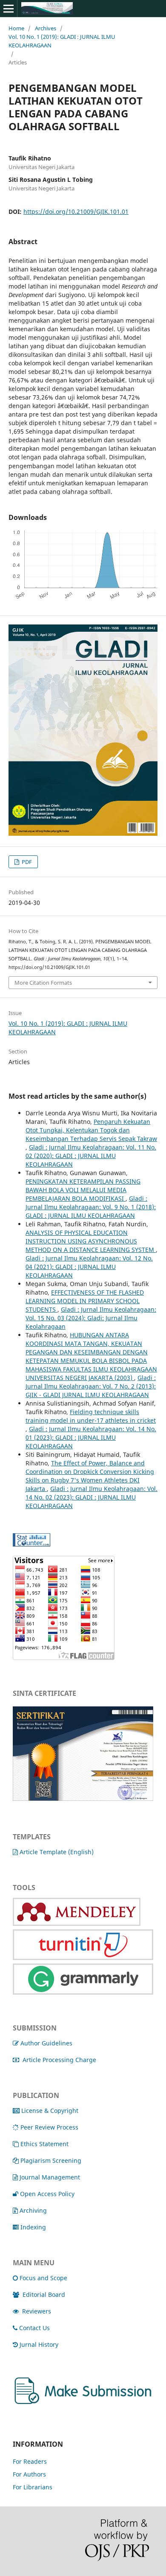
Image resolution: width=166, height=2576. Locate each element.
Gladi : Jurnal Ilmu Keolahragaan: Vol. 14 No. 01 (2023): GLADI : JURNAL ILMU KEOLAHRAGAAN (91, 1437)
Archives (46, 28)
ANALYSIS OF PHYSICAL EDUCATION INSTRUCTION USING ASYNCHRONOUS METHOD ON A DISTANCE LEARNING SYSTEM (91, 1241)
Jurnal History (39, 2344)
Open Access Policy (47, 2194)
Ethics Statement (44, 2144)
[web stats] (31, 1544)
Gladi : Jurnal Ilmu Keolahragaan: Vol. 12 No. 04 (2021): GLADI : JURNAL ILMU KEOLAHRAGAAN (89, 1267)
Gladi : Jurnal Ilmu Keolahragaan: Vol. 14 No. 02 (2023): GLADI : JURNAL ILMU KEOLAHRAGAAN (92, 1497)
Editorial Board (44, 2294)
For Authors (29, 2474)
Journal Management (50, 2177)
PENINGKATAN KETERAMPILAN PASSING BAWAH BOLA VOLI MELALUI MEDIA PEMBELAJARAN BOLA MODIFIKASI (83, 1190)
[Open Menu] (9, 9)
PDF (26, 862)
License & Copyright (50, 2111)
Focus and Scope (43, 2278)
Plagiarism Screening (51, 2160)
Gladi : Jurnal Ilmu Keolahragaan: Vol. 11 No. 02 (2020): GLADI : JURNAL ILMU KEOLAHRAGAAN (91, 1156)
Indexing (33, 2227)
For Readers (30, 2461)
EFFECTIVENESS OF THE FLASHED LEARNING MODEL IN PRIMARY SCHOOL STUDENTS (85, 1301)
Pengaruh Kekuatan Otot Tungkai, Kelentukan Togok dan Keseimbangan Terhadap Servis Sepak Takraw (91, 1130)
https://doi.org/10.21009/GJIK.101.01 (76, 212)
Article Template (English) (57, 1852)
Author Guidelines (46, 2043)
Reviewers (37, 2311)
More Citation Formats (43, 983)
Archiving (33, 2210)
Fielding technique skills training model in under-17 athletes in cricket (91, 1416)
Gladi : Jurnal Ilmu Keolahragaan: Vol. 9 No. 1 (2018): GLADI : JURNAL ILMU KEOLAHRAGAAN (91, 1207)
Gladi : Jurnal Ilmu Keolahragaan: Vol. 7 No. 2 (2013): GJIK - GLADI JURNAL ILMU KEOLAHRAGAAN (91, 1386)
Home (16, 28)
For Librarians (33, 2487)
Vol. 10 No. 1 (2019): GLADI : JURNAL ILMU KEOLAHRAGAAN (62, 41)
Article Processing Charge (59, 2060)
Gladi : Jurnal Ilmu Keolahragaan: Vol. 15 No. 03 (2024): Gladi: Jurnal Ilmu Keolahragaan (91, 1318)
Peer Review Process (49, 2127)
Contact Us (34, 2328)
